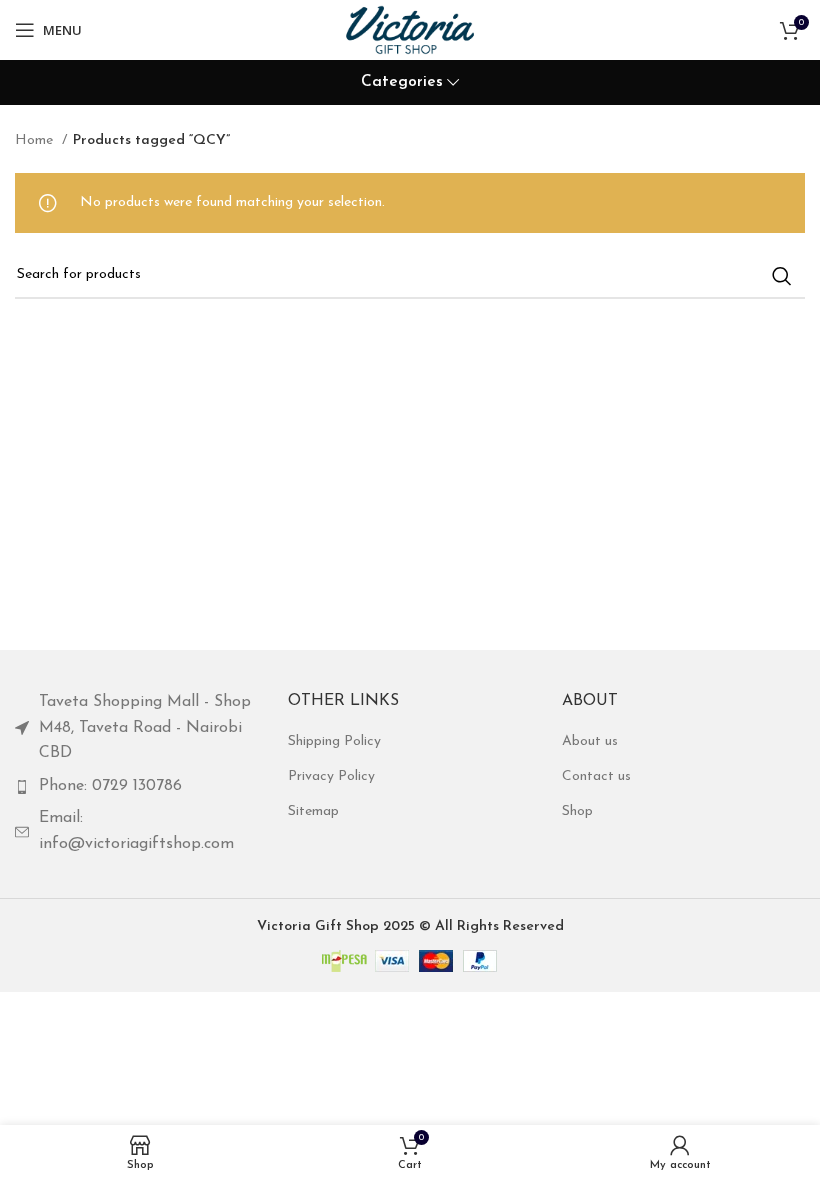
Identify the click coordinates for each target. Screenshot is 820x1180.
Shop (577, 811)
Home (36, 140)
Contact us (596, 776)
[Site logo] (409, 29)
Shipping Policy (334, 741)
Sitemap (313, 811)
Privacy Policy (331, 776)
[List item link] (136, 728)
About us (590, 741)
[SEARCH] (782, 276)
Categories (402, 82)
